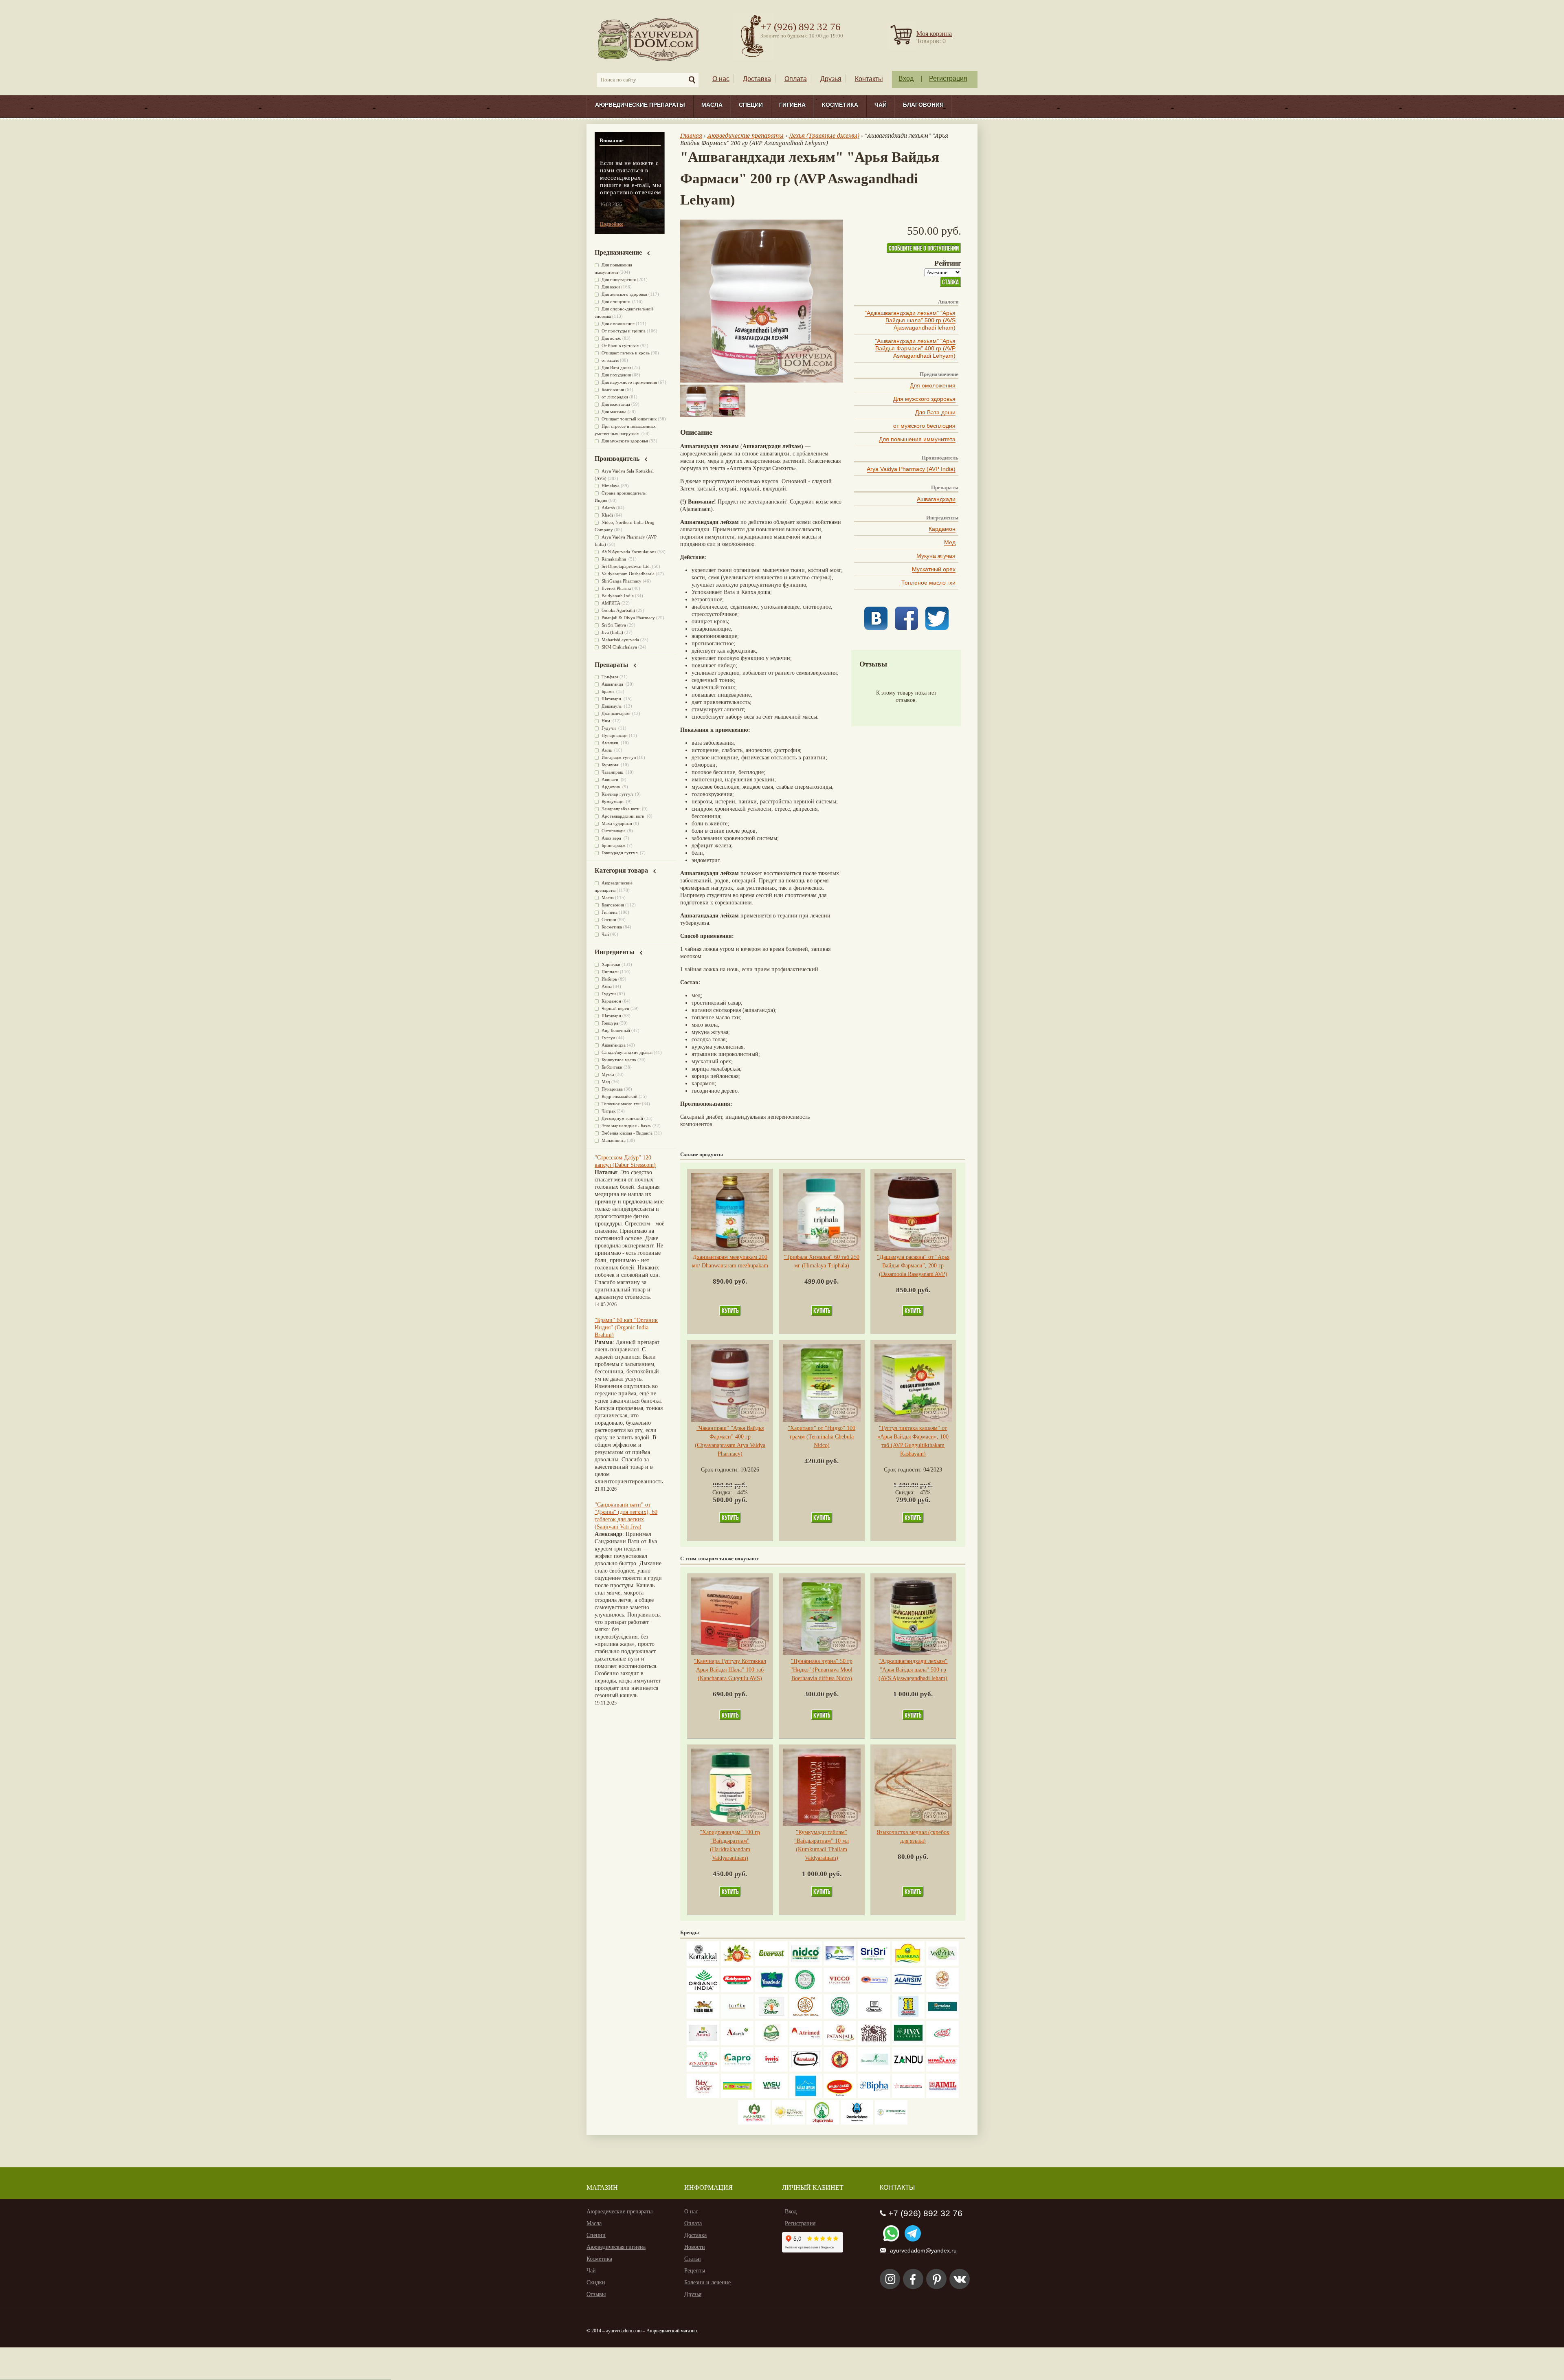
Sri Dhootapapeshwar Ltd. (626, 566)
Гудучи (609, 728)
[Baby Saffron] (703, 2096)
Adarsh (608, 508)
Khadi (607, 515)
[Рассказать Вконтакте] (876, 628)
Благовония (923, 105)
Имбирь (609, 979)
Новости (695, 2247)
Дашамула (612, 706)
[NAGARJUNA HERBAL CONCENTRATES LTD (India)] (908, 1964)
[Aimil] (942, 2096)
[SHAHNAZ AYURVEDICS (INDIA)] (874, 2070)
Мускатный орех (934, 569)
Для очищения (616, 301)
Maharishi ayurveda (620, 640)
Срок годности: (721, 1470)
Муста (608, 1074)
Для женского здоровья (624, 294)
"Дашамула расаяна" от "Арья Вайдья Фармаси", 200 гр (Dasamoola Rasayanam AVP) (913, 1266)
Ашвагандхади (936, 499)
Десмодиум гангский (622, 1118)
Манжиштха (614, 1140)
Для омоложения (933, 385)
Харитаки (611, 964)
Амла (607, 750)
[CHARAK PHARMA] (874, 2017)
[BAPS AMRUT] (703, 2043)
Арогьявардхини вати (624, 816)
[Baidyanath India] (737, 1990)
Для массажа (614, 411)
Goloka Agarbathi (618, 610)
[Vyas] (840, 2070)
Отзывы (596, 2294)
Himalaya (611, 486)
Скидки (596, 2282)
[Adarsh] (737, 2043)
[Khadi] (806, 2017)
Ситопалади (614, 831)
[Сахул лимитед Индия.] (942, 1990)
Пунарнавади (615, 735)
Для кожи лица (616, 404)
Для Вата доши (935, 412)
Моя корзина (934, 34)
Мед (950, 542)
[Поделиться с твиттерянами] (937, 628)
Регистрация (948, 78)
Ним (606, 721)
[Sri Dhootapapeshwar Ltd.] (840, 1964)
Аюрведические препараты (640, 105)
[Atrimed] (806, 2043)
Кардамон (942, 529)
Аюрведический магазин (672, 2331)
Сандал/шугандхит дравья (627, 1052)
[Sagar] (823, 2123)
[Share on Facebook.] (906, 628)
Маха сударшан (617, 823)
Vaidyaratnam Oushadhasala (628, 574)
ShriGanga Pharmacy (622, 581)
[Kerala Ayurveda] (789, 2123)
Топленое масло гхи (928, 583)
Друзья (831, 79)
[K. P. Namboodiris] (806, 1990)
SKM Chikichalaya (619, 647)
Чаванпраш (613, 772)
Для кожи (611, 287)
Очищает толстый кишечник (629, 419)
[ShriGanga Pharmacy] (942, 2043)
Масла (712, 105)
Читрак (608, 1111)
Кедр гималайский (619, 1096)
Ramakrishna (614, 559)
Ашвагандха (614, 1045)
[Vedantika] (942, 1964)
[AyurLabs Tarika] (737, 2017)
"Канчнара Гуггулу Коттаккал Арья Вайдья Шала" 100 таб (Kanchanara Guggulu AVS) (730, 1670)
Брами (608, 691)
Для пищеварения (619, 279)
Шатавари (612, 699)
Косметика (840, 105)
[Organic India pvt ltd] (703, 1990)
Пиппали (610, 972)
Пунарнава (612, 1089)
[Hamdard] (806, 2070)
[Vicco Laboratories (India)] (840, 1990)
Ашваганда (613, 684)
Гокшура (610, 1023)
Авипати (611, 779)
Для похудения (616, 375)
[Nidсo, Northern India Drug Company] (806, 1964)
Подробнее (612, 224)
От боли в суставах (620, 345)
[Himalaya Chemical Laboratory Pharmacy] (942, 2070)
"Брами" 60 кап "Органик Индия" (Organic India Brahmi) (626, 1327)
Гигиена (792, 105)
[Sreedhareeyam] (891, 2123)
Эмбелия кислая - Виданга (627, 1133)
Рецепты (695, 2271)
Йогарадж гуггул (619, 757)
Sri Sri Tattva (614, 625)
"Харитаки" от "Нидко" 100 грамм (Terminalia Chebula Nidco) (822, 1437)
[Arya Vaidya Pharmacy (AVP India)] (737, 1964)
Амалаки (611, 743)
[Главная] (649, 39)
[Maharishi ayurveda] (754, 2123)
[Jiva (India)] (908, 2043)
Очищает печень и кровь (626, 353)
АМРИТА (611, 603)
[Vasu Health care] (771, 2096)
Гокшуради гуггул (620, 853)
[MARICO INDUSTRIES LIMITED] (771, 1990)
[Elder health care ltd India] (703, 2017)
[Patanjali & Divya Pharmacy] (840, 2043)
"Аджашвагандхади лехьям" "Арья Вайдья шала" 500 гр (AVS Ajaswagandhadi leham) (910, 320)
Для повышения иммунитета (917, 439)
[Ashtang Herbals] (771, 2043)
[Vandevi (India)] (908, 2017)
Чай (881, 105)
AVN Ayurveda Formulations (629, 552)
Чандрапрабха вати (621, 809)
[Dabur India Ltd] (771, 2017)
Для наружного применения (629, 382)
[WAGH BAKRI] (840, 2096)
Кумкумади (613, 801)
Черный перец (615, 1008)
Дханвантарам (616, 713)
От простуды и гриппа (624, 331)
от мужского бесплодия (924, 426)
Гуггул (608, 1038)
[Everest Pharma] (771, 1964)
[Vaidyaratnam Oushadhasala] (840, 2017)
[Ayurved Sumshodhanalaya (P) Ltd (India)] (806, 2096)
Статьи (693, 2259)
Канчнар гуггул (618, 794)
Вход (906, 78)
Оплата (796, 79)
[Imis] (771, 2070)
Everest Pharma (616, 588)
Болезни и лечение (707, 2282)
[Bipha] (874, 2096)
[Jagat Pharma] (874, 1990)
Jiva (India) (612, 632)
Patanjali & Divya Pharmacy (628, 618)
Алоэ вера (612, 838)
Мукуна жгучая (936, 556)
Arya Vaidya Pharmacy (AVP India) (911, 469)
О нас (721, 79)
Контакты (869, 79)
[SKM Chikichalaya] (908, 2096)
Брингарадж (614, 845)
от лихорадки (615, 397)
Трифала (610, 677)
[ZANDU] (908, 2070)
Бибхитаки (612, 1067)
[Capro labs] (737, 2070)
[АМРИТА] (874, 2043)
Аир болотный (616, 1030)
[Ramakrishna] (857, 2123)
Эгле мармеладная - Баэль (626, 1126)
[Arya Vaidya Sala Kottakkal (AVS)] (703, 1964)
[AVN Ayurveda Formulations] (703, 2070)
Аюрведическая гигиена (616, 2247)
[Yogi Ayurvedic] (737, 2096)
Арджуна (611, 787)
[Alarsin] (908, 1990)
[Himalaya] (942, 2017)
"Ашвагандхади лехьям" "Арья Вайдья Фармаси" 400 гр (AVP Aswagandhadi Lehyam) (915, 348)
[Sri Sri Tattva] (874, 1964)
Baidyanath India (618, 596)
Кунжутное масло (619, 1060)
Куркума (611, 765)
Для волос (611, 338)
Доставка (757, 79)
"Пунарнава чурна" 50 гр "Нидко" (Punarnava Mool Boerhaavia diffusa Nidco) (822, 1670)
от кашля (610, 360)
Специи (751, 105)
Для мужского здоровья (924, 399)
